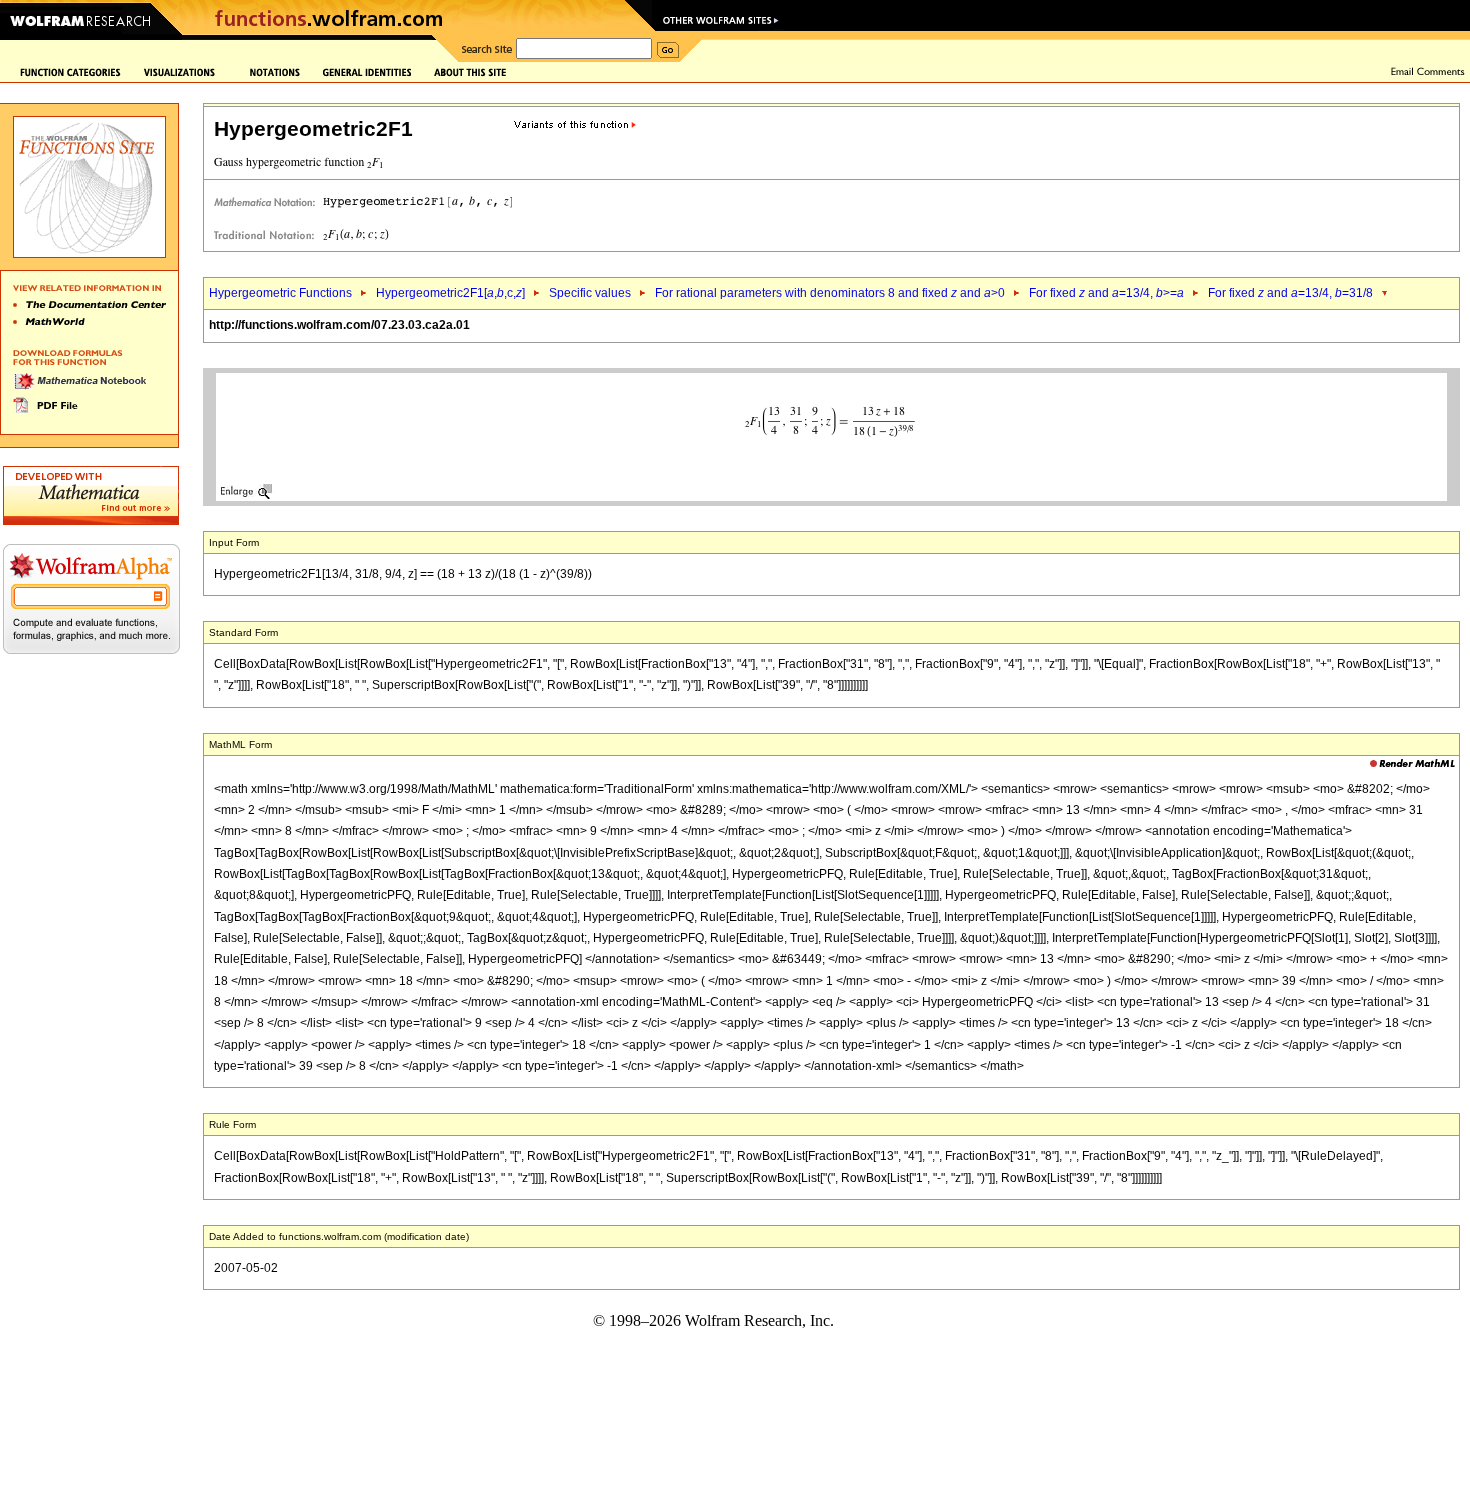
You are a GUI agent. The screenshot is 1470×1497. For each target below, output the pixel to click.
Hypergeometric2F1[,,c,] (450, 293)
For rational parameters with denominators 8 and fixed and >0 (830, 293)
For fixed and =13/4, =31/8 (1290, 293)
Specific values (590, 293)
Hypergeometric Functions (280, 293)
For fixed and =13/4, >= (1106, 293)
